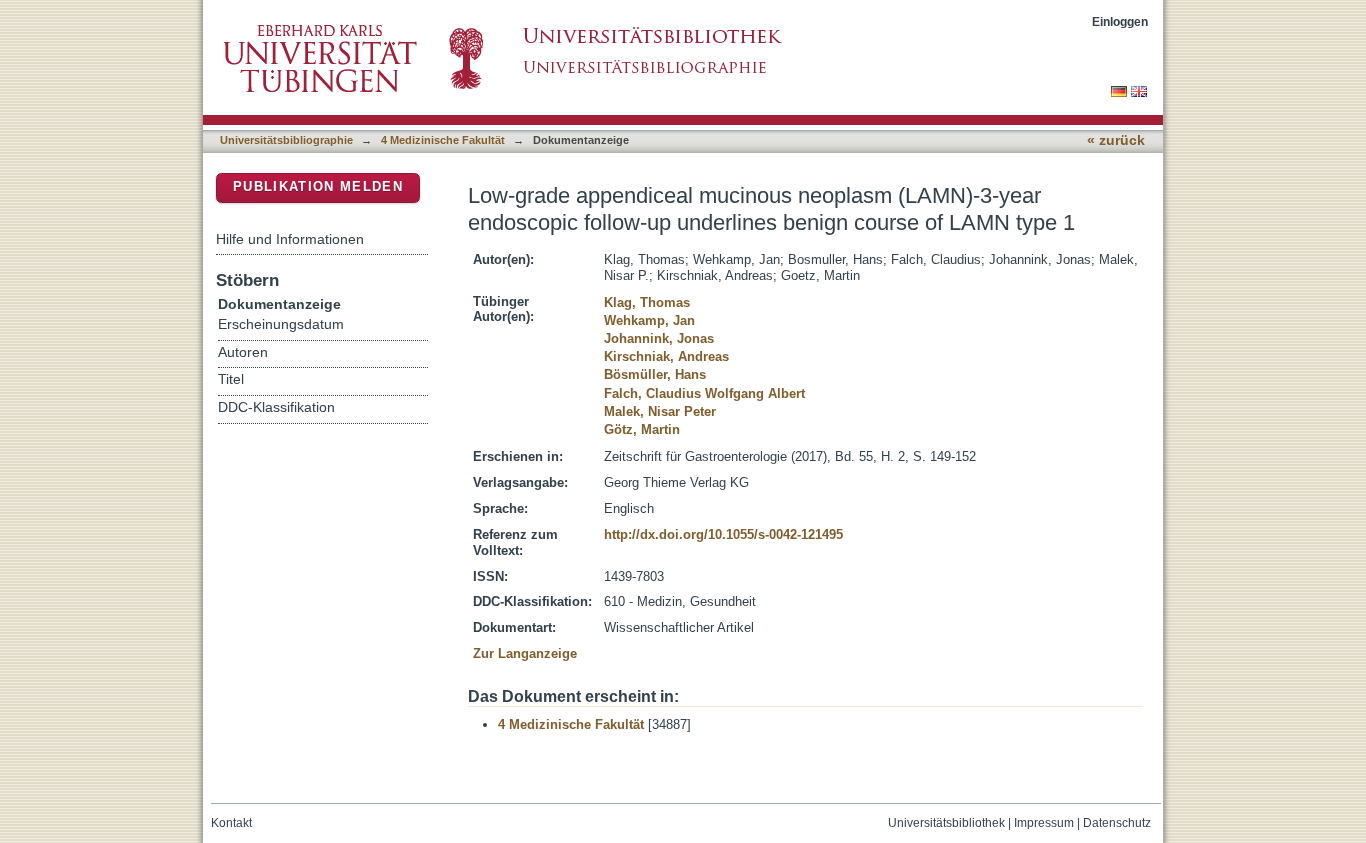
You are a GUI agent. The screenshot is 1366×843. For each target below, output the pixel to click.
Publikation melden (318, 186)
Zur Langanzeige (525, 653)
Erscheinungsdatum (281, 324)
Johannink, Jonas (659, 338)
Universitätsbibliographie (286, 140)
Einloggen (1120, 21)
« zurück (1116, 140)
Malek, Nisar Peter (660, 411)
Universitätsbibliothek (946, 823)
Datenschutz (1117, 823)
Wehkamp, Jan (649, 320)
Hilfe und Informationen (290, 239)
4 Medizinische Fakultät (443, 140)
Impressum (1044, 823)
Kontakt (231, 823)
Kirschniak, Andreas (666, 356)
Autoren (243, 352)
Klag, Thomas (647, 302)
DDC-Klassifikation (276, 407)
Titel (231, 379)
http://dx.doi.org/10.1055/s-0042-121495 (723, 534)
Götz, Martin (642, 429)
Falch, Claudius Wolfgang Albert (704, 393)
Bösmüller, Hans (655, 374)
